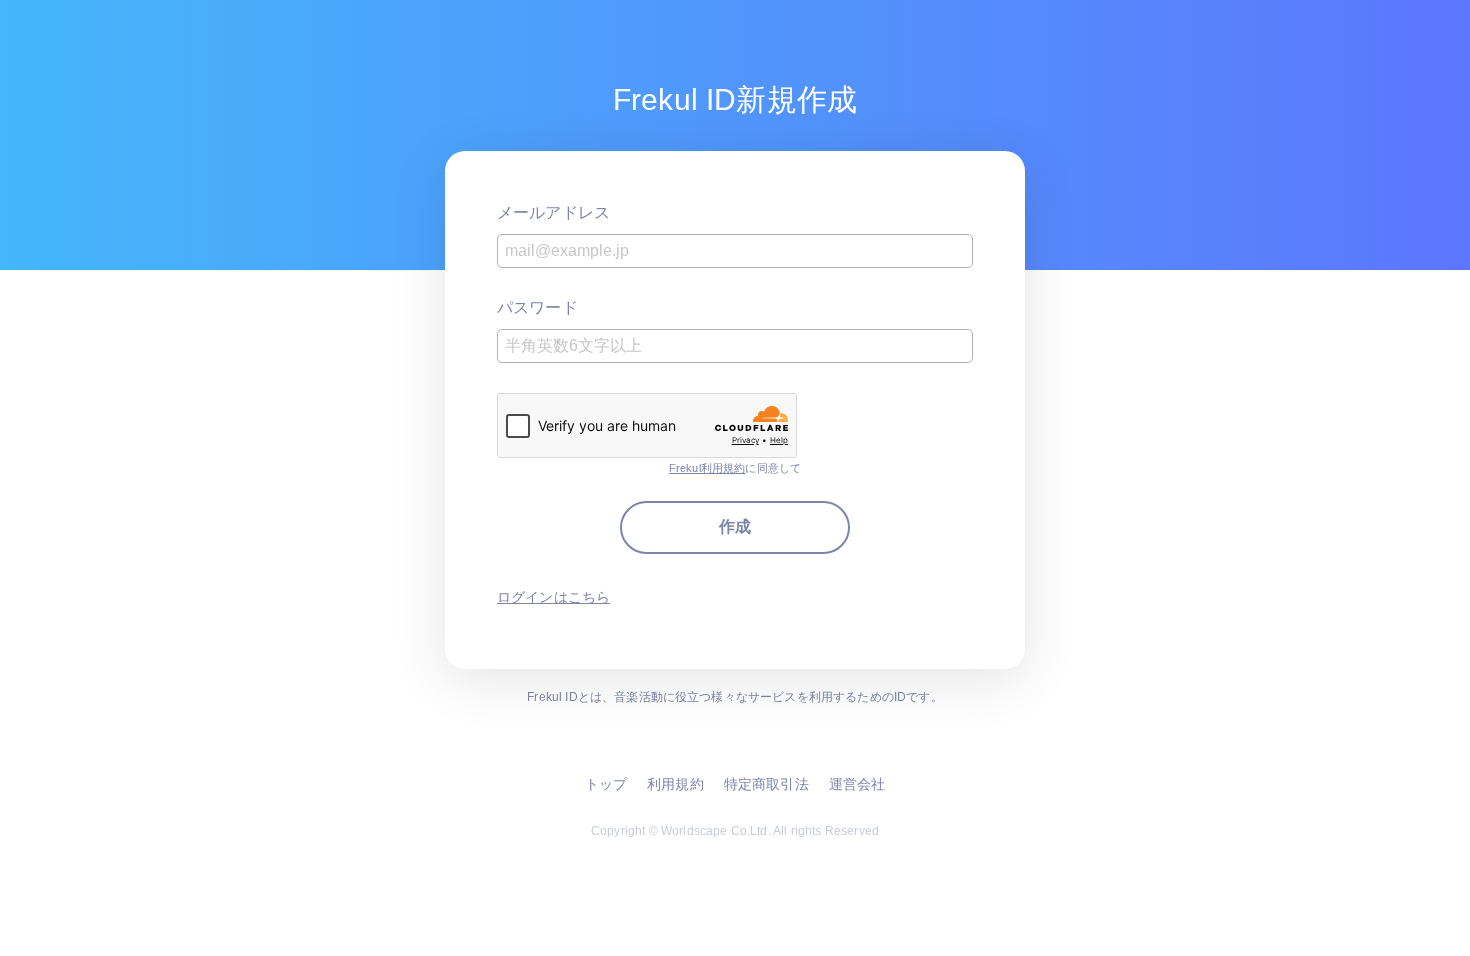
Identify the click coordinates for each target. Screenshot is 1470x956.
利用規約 (675, 784)
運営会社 (857, 784)
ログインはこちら (553, 597)
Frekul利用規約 (707, 468)
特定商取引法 (766, 784)
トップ (606, 784)
